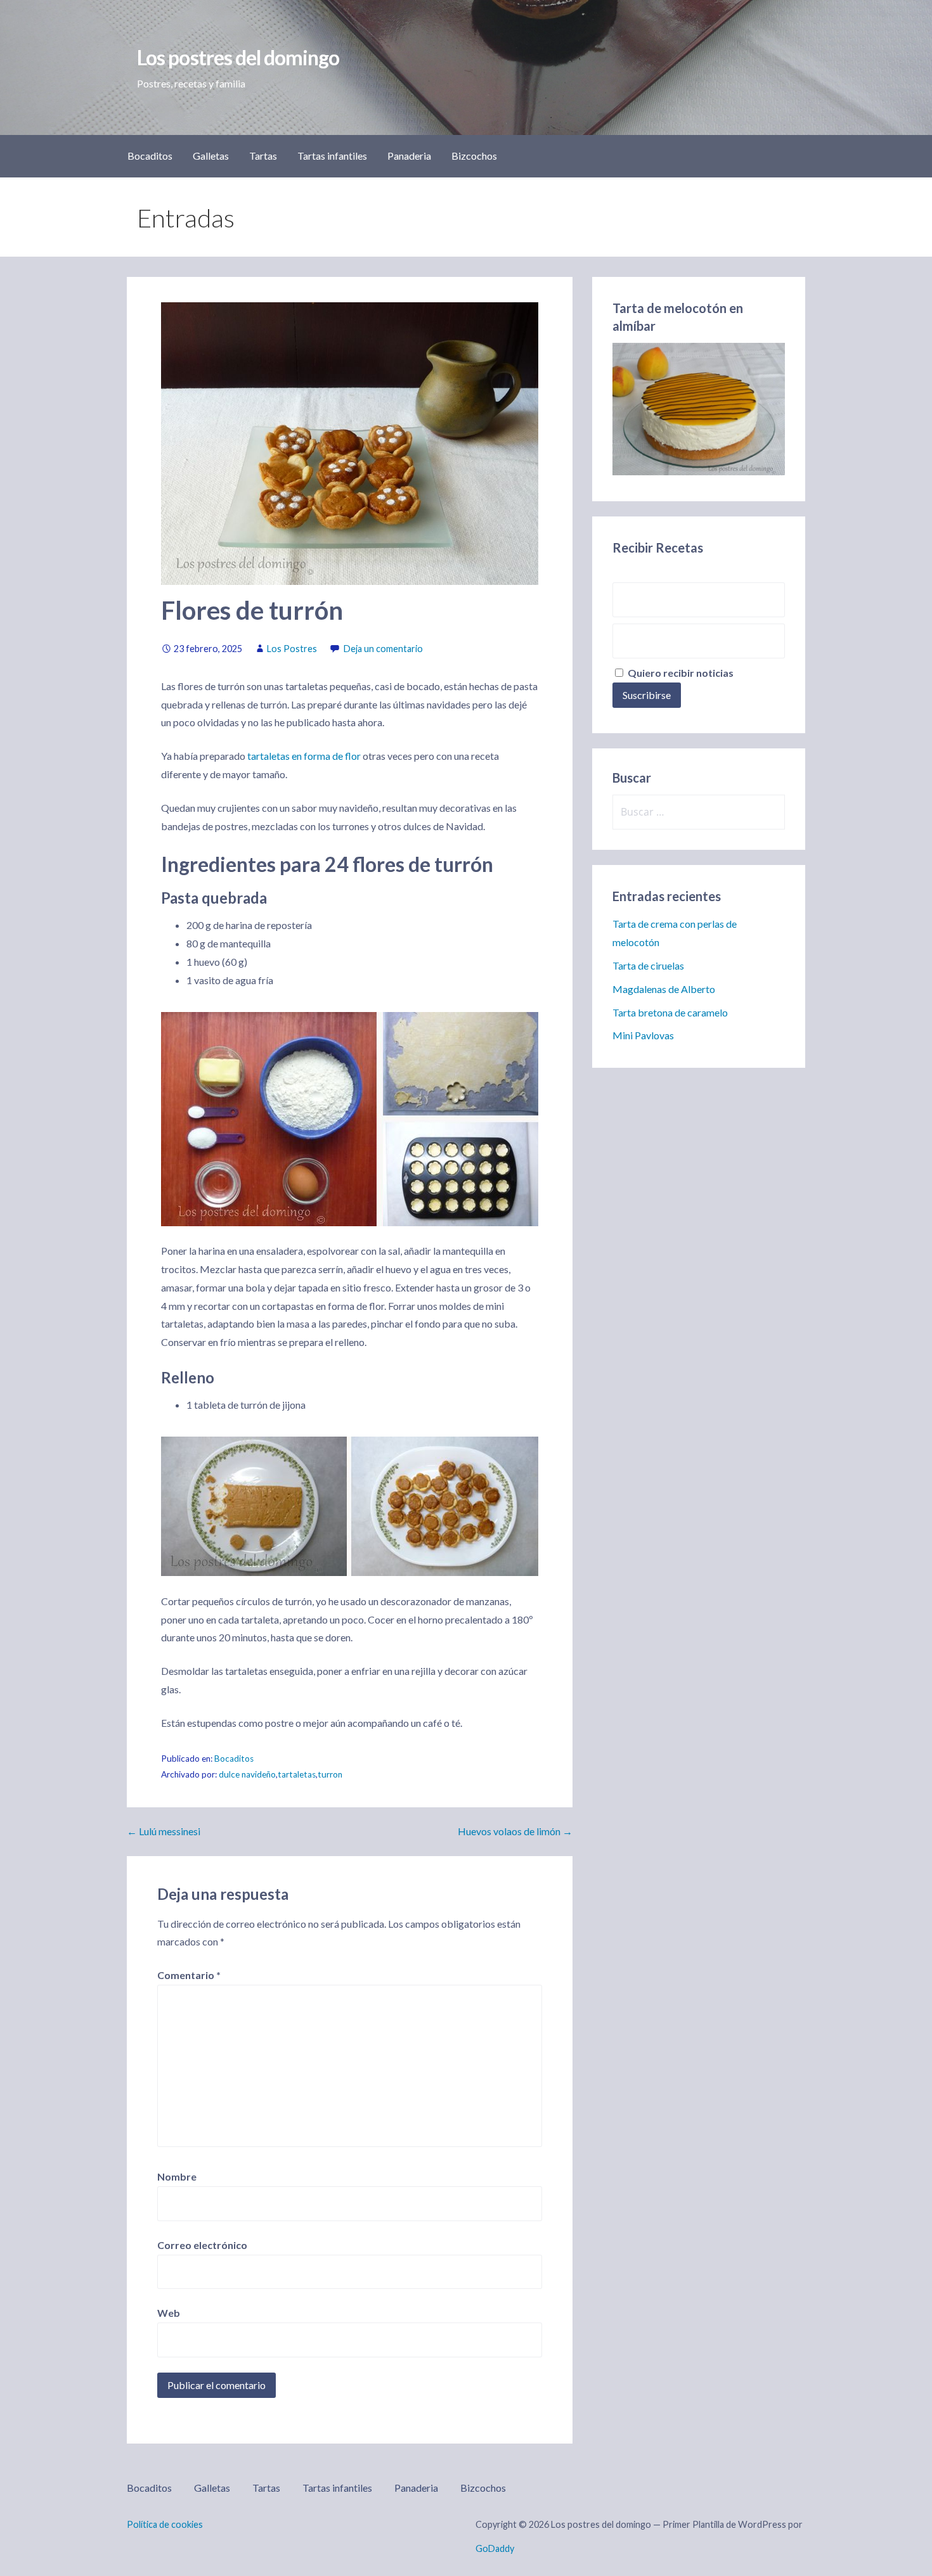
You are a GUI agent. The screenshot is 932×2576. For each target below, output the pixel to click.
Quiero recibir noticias (680, 673)
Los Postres (292, 649)
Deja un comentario (383, 649)
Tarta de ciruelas (648, 965)
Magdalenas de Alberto (664, 989)
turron (330, 1774)
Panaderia (409, 156)
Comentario (189, 1975)
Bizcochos (474, 156)
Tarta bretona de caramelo (670, 1012)
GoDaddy (495, 2548)
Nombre (177, 2176)
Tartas (263, 156)
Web (169, 2313)
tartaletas (297, 1774)
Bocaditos (150, 156)
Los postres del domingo (238, 57)
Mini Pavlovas (643, 1035)
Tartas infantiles (332, 156)
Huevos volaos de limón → (515, 1831)
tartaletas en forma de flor (304, 756)
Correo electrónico (202, 2245)
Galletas (211, 156)
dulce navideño (247, 1774)
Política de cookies (165, 2524)
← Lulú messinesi (164, 1831)
